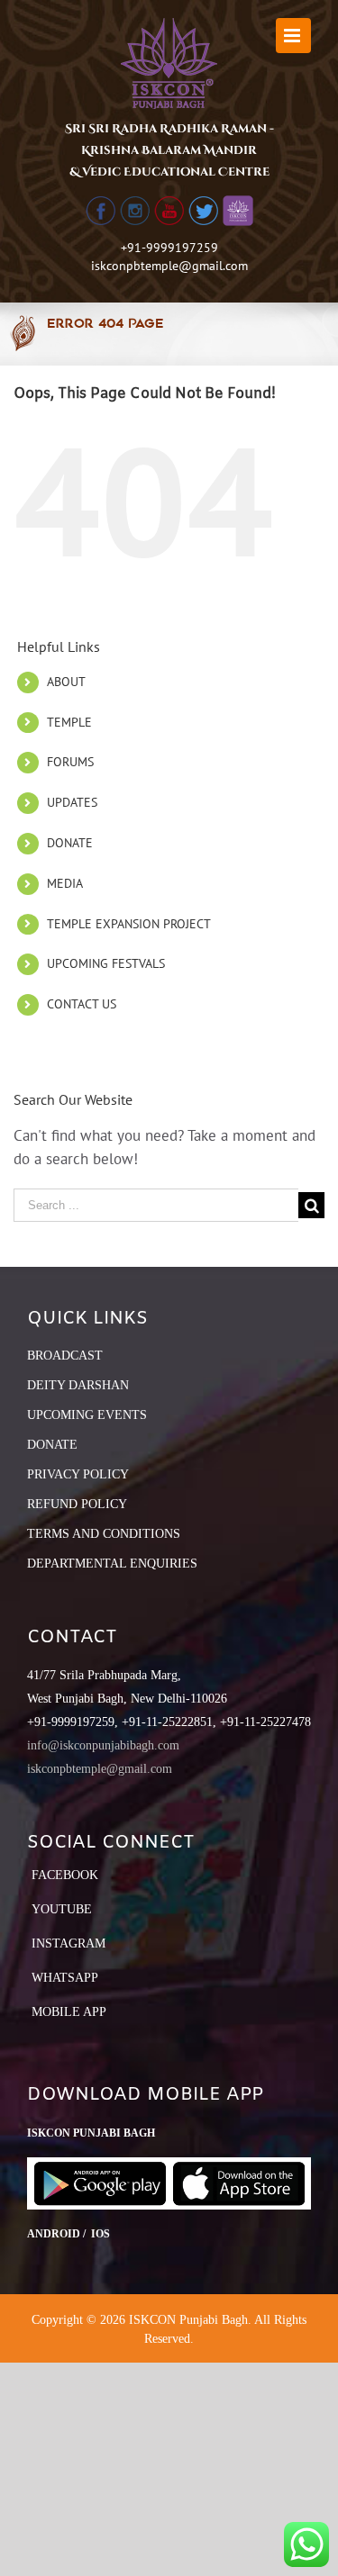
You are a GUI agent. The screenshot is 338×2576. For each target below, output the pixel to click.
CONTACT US (82, 1004)
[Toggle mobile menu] (293, 36)
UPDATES (72, 802)
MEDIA (65, 883)
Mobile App (69, 2012)
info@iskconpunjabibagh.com (103, 1745)
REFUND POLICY (77, 1504)
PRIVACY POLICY (78, 1474)
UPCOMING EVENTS (87, 1415)
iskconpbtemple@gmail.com (169, 266)
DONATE (70, 843)
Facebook (65, 1875)
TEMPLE (69, 722)
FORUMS (70, 762)
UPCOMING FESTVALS (106, 963)
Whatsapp (65, 1978)
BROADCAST (65, 1356)
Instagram (69, 1943)
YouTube (62, 1909)
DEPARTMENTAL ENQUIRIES (112, 1564)
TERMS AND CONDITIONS (104, 1534)
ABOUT (66, 682)
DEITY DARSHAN (78, 1385)
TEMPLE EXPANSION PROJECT (129, 924)
